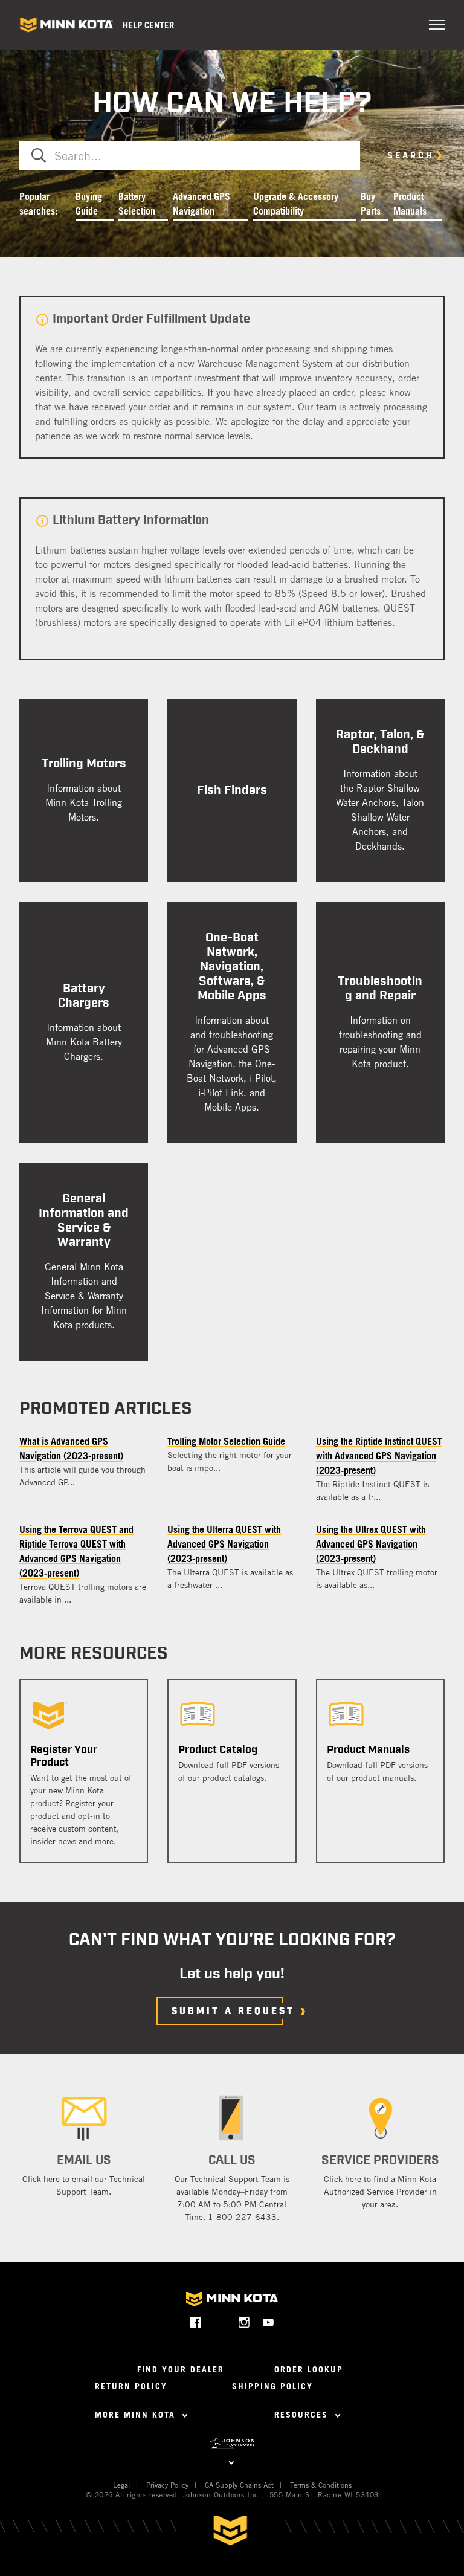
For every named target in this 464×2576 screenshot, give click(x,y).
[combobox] (190, 155)
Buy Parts (371, 204)
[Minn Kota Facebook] (196, 2322)
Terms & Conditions (321, 2485)
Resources (303, 2414)
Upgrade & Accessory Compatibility (296, 204)
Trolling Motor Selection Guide (226, 1441)
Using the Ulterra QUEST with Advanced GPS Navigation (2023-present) (224, 1544)
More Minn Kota (137, 2414)
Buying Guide (89, 204)
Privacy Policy (167, 2485)
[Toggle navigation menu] (437, 25)
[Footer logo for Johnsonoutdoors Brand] (232, 2444)
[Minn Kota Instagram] (244, 2322)
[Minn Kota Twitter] (220, 2322)
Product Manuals (410, 204)
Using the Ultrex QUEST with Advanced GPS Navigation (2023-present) (371, 1544)
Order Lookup (309, 2369)
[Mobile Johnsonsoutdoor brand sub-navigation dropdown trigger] (232, 2461)
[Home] (66, 25)
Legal (121, 2485)
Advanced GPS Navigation (201, 204)
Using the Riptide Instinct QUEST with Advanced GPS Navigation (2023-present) (379, 1456)
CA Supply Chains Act (239, 2485)
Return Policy (131, 2386)
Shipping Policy (272, 2386)
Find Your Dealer (181, 2369)
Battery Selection (137, 204)
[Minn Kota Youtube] (269, 2322)
